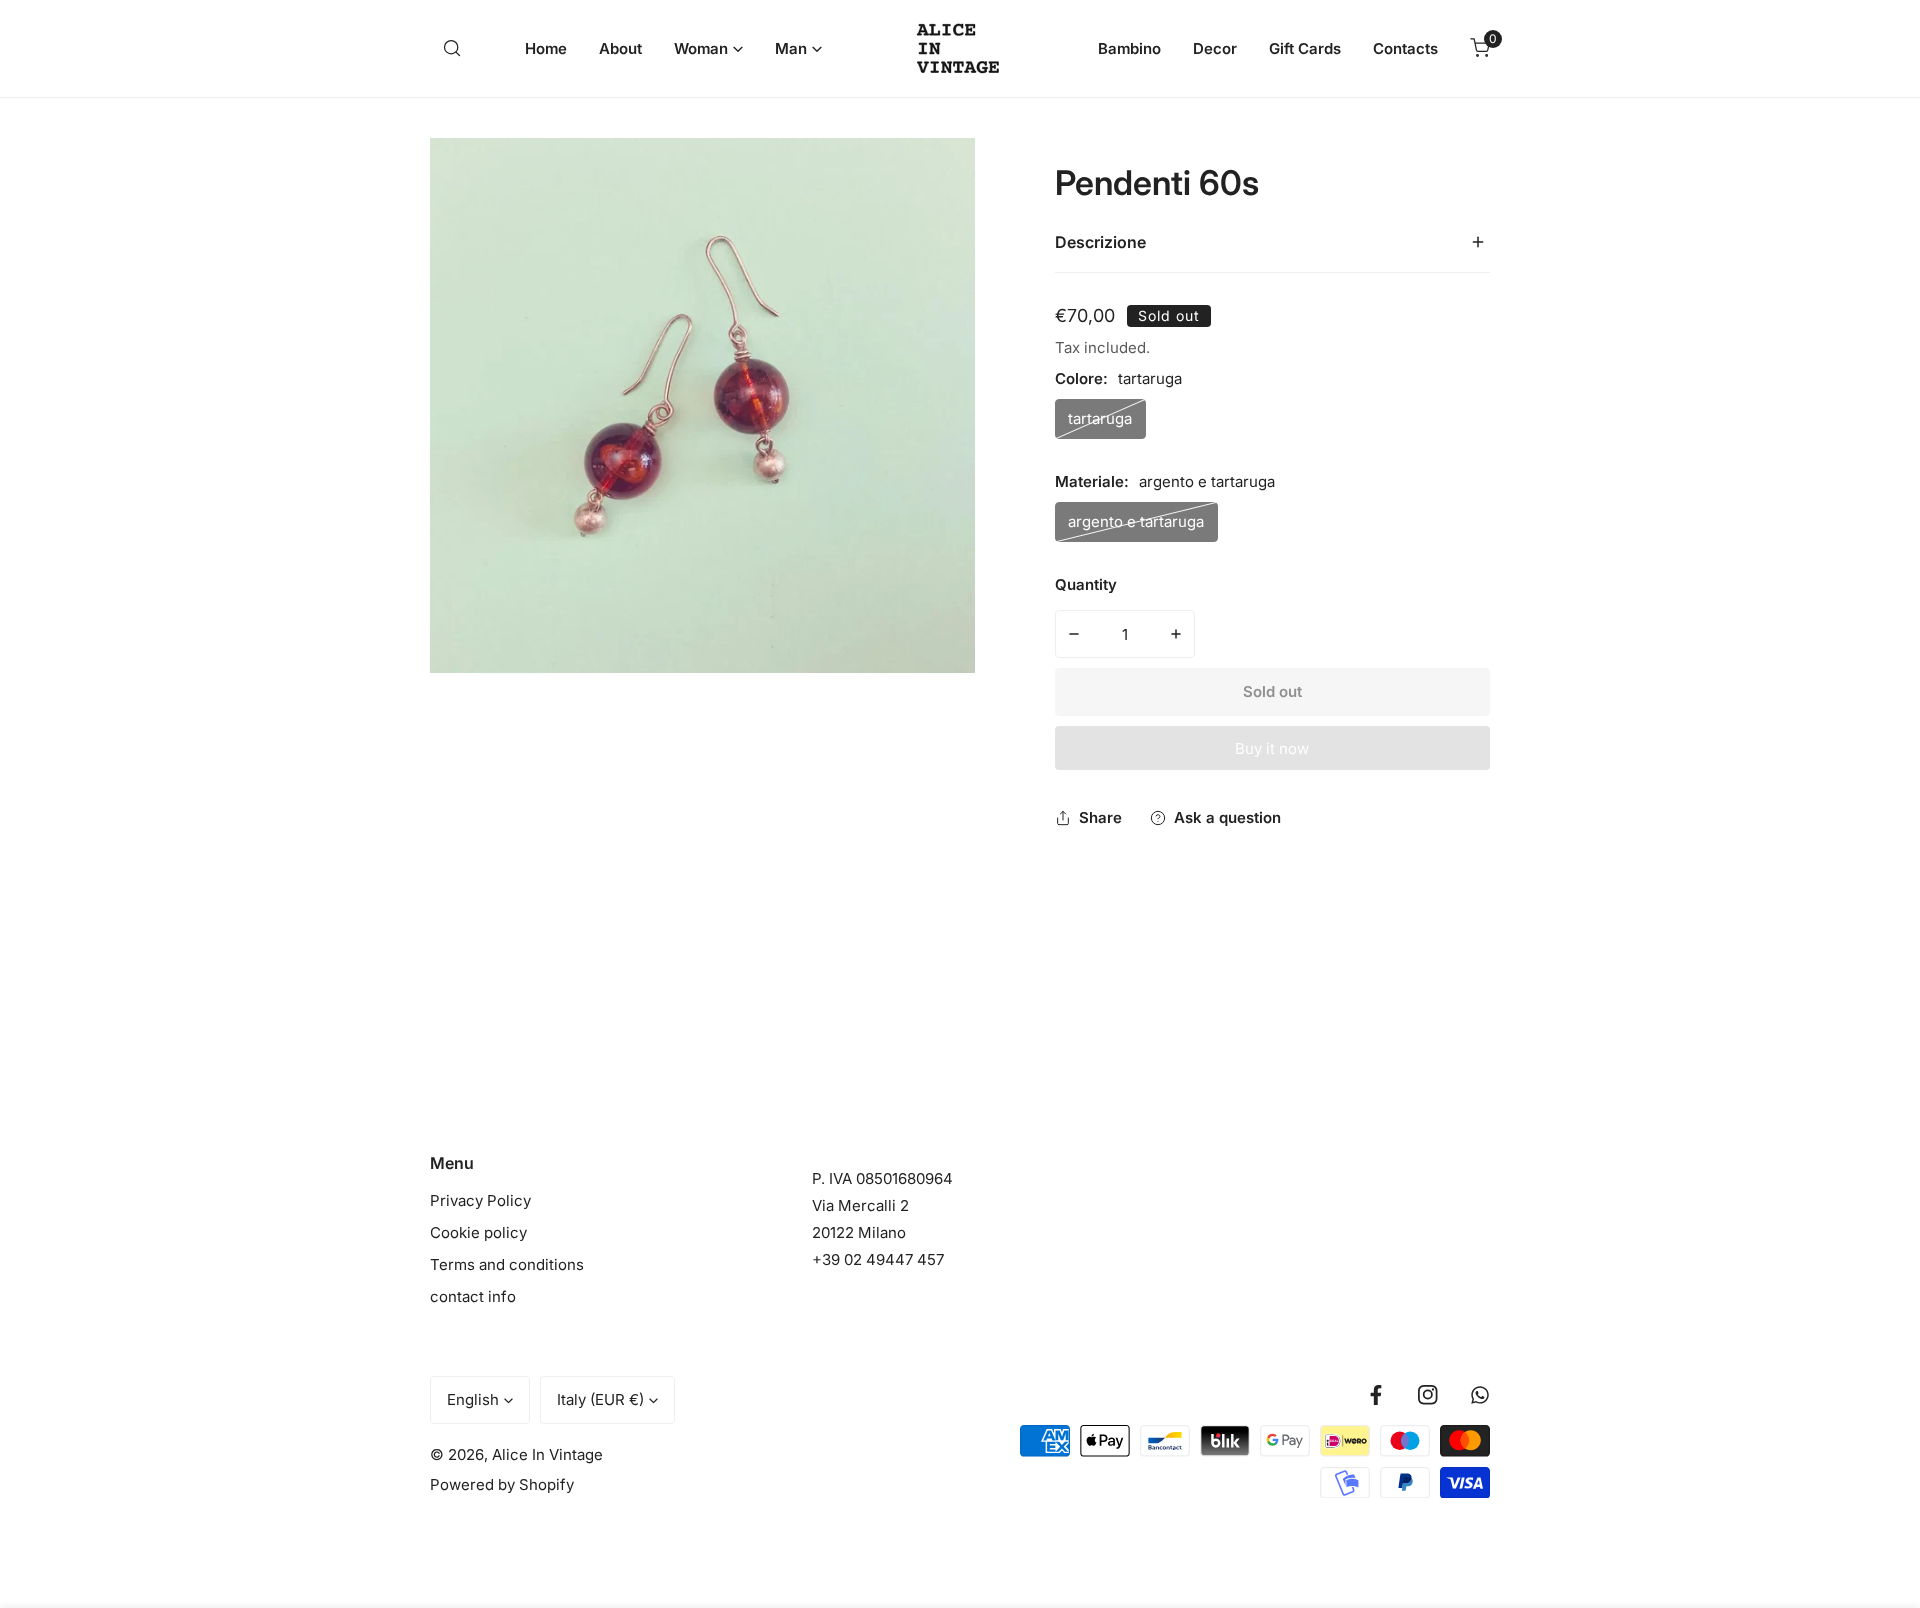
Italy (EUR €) (600, 1399)
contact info (473, 1296)
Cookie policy (478, 1232)
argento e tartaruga (1136, 521)
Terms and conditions (507, 1264)
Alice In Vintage (547, 1454)
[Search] (452, 48)
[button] (708, 48)
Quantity (1086, 584)
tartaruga (1100, 418)
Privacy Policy (480, 1200)
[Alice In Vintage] (960, 48)
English (473, 1399)
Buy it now (1272, 748)
